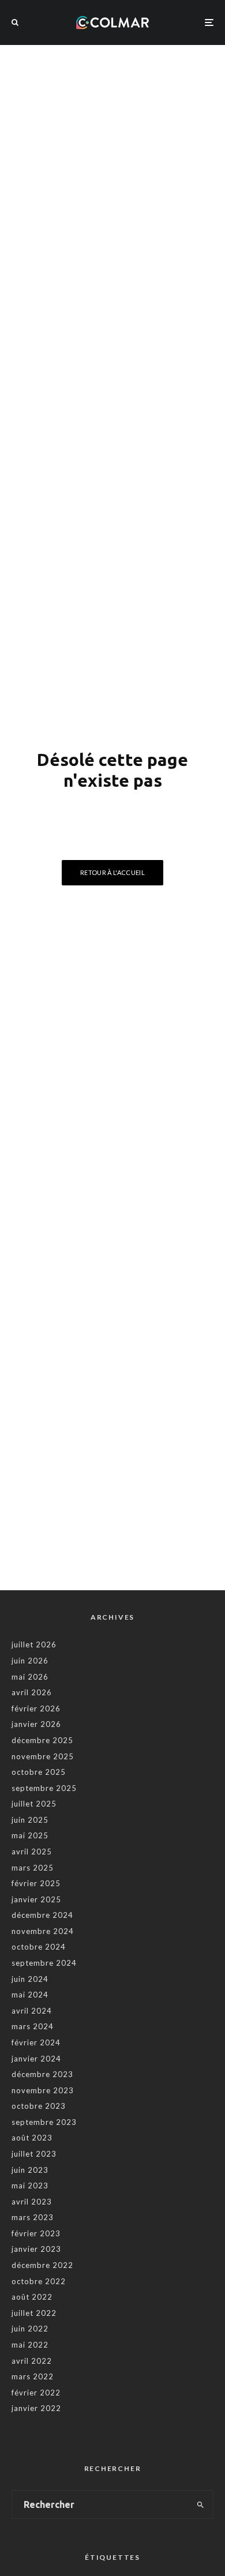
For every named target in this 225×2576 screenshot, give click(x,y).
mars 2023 (33, 2217)
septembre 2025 (44, 1788)
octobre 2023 (39, 2106)
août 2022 (32, 2297)
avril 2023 (32, 2202)
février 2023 (36, 2233)
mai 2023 (30, 2186)
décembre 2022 (42, 2265)
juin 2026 (30, 1661)
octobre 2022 (39, 2281)
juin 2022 (30, 2329)
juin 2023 (30, 2170)
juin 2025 (30, 1820)
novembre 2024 (43, 1931)
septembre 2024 (44, 1963)
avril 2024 (32, 2011)
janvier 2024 (36, 2059)
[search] (200, 2504)
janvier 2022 (36, 2408)
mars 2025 (33, 1868)
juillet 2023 (34, 2154)
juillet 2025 (34, 1804)
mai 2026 (30, 1677)
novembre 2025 (43, 1756)
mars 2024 (33, 2026)
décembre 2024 (42, 1915)
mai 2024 (30, 1995)
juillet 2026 (34, 1644)
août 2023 (32, 2138)
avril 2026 (32, 1692)
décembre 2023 (42, 2074)
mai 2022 (30, 2345)
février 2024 (36, 2042)
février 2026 (36, 1708)
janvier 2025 (36, 1899)
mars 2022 (33, 2376)
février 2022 (36, 2393)
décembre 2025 (42, 1740)
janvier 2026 (36, 1724)
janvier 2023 (36, 2249)
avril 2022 (32, 2361)
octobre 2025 (39, 1772)
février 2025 (36, 1883)
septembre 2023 (44, 2122)
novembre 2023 (43, 2090)
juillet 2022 (34, 2313)
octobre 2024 (39, 1947)
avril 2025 (32, 1852)
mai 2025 (30, 1835)
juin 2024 (30, 1979)
